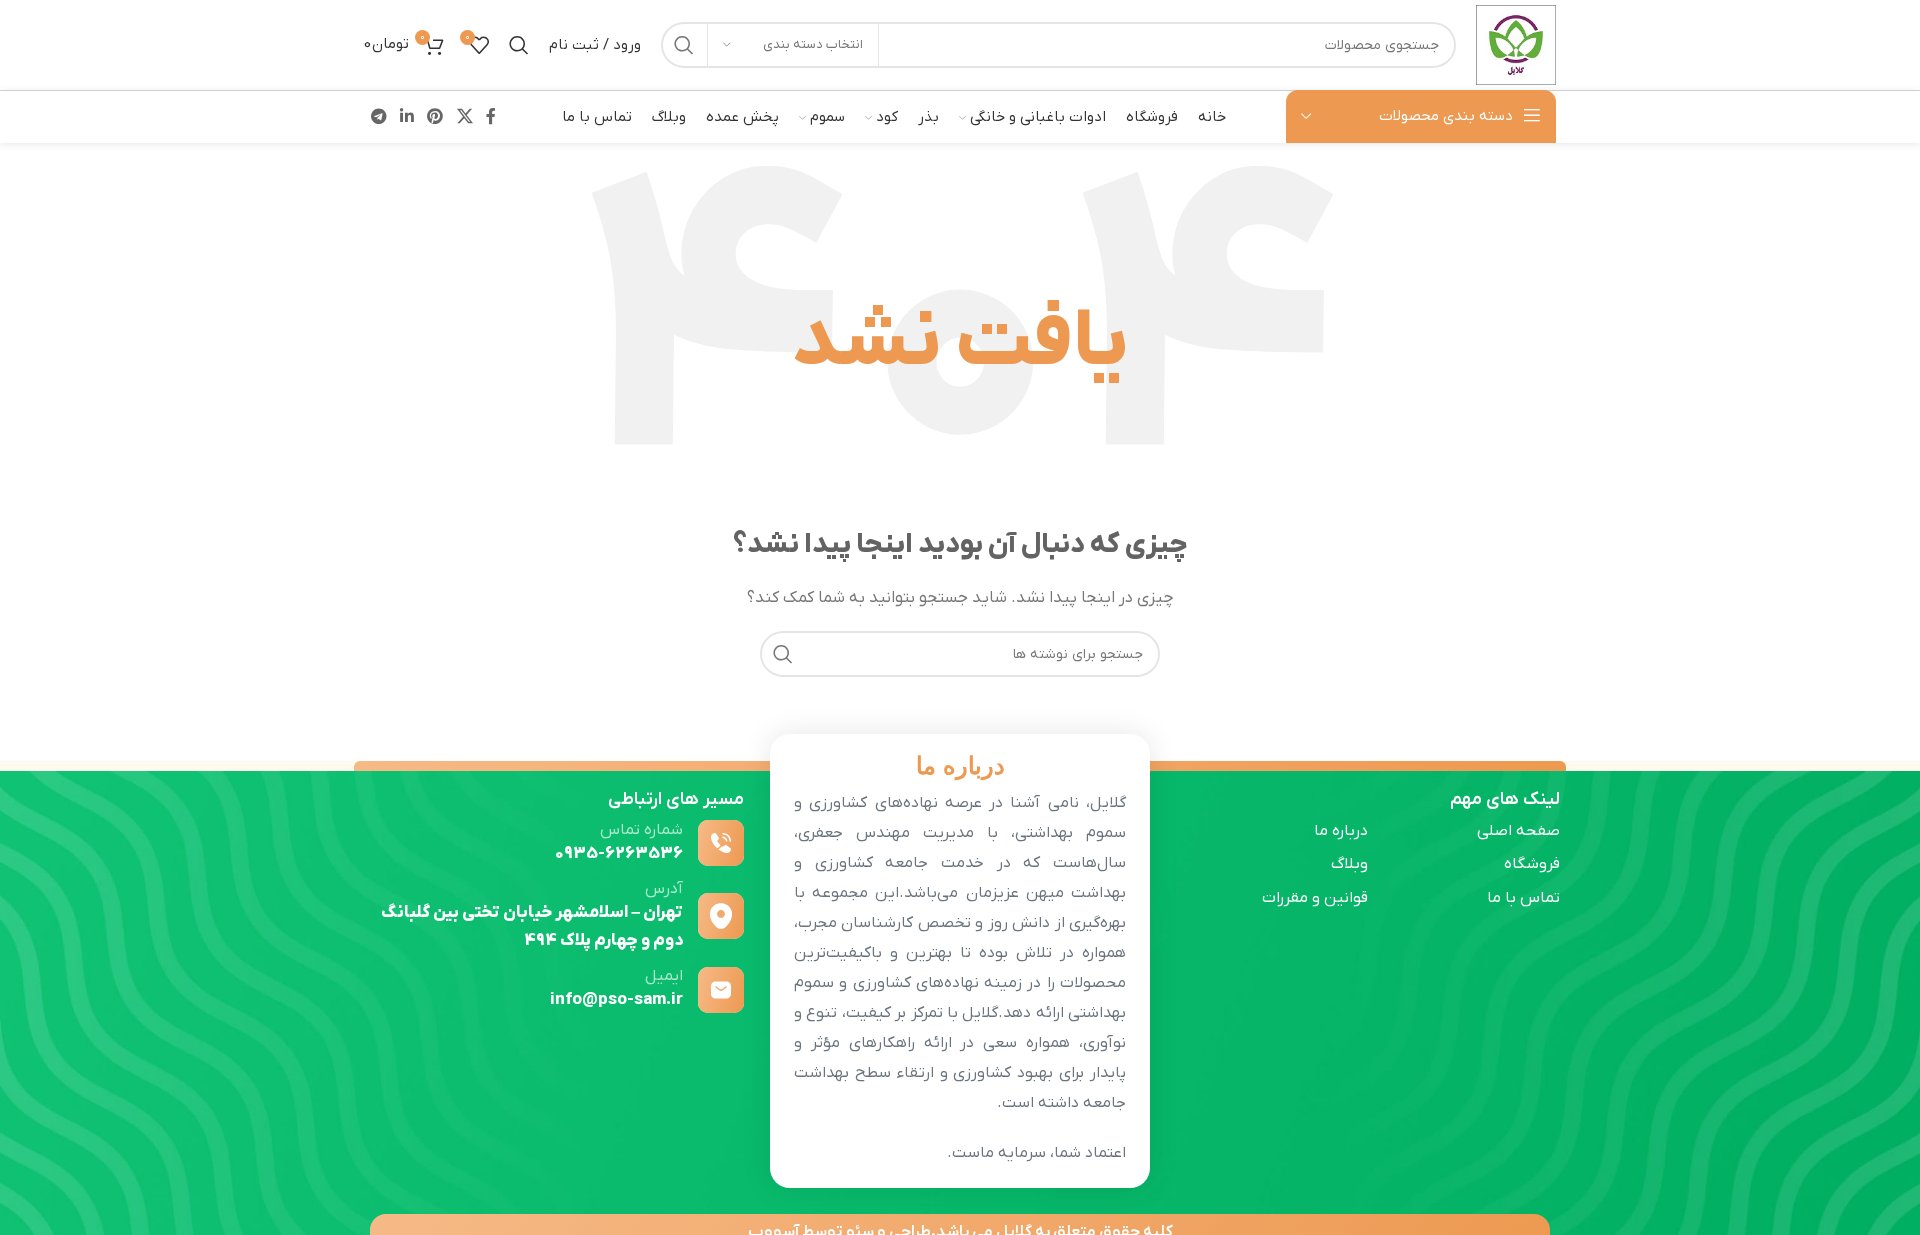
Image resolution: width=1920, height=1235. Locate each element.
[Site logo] (1516, 44)
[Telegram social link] (378, 117)
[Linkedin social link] (406, 117)
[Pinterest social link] (435, 117)
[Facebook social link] (490, 117)
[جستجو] (684, 45)
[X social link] (464, 117)
